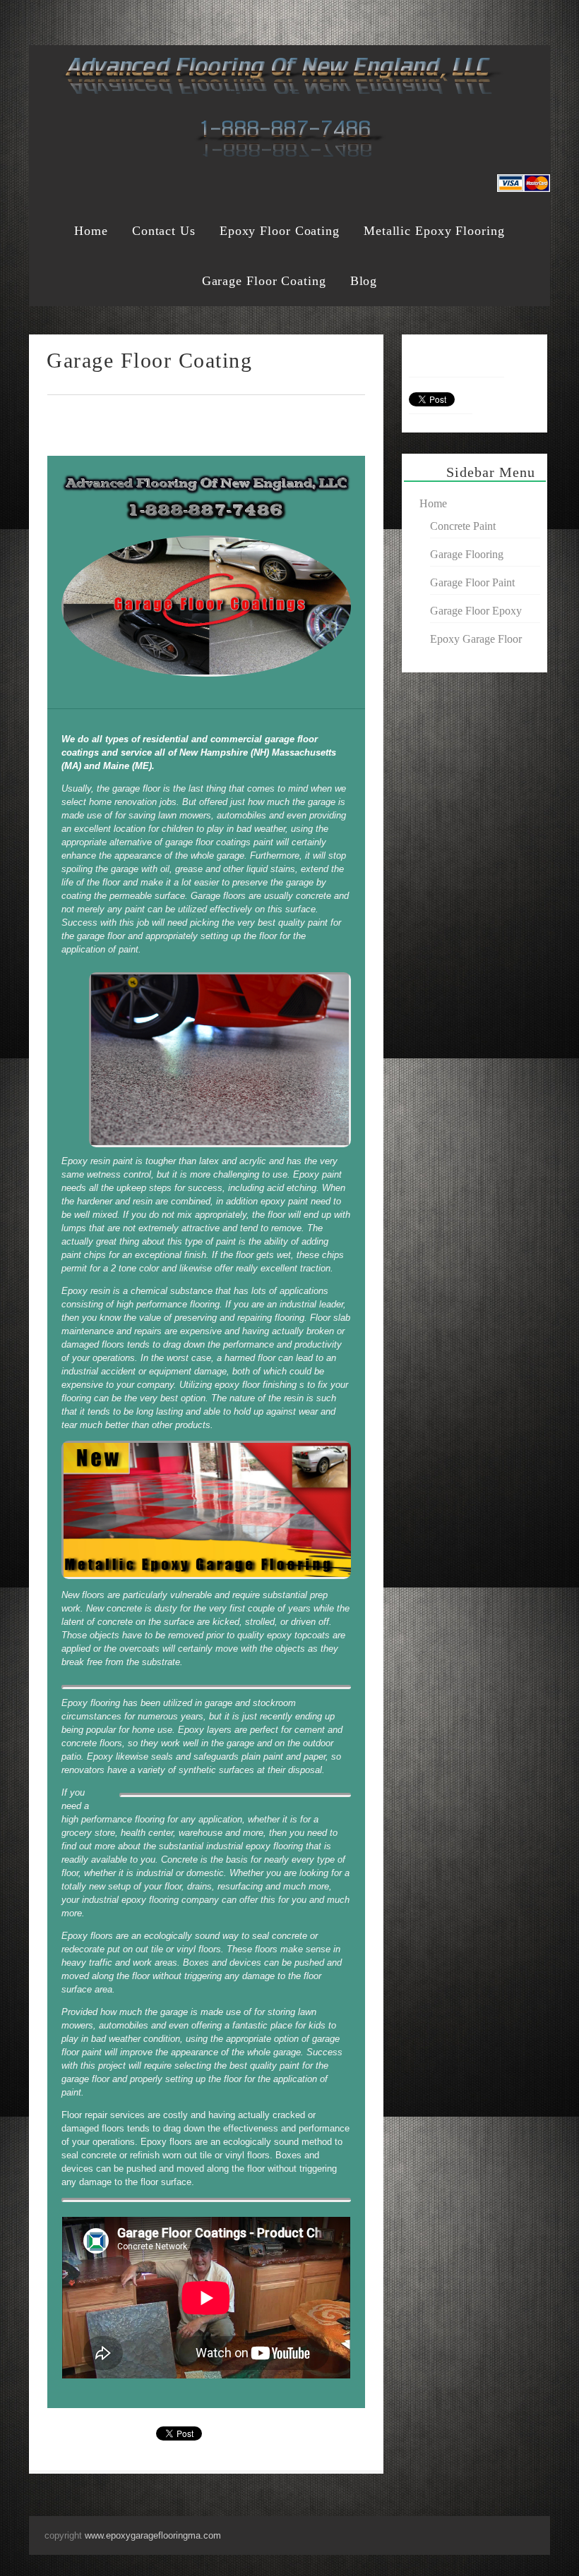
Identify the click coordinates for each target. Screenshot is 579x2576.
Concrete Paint (463, 526)
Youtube (537, 19)
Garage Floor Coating (264, 281)
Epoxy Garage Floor (476, 639)
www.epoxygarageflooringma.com (153, 2535)
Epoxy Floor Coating (280, 231)
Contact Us (164, 231)
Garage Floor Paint (472, 582)
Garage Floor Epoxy (476, 611)
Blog (364, 281)
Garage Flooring (467, 554)
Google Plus (510, 19)
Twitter (483, 19)
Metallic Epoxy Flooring (434, 231)
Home (91, 231)
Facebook (456, 19)
